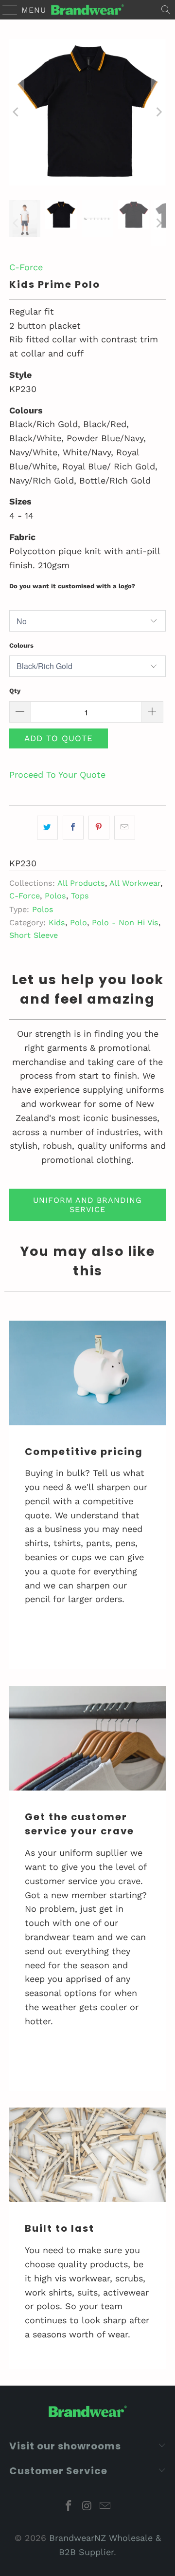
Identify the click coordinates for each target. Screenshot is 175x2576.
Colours (21, 645)
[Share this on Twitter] (47, 828)
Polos (55, 896)
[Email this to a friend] (125, 828)
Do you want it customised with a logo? (72, 586)
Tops (80, 896)
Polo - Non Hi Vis (125, 923)
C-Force (26, 267)
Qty (15, 691)
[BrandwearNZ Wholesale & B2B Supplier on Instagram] (87, 2507)
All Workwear (135, 883)
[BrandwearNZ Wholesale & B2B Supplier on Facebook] (69, 2507)
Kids (57, 923)
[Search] (166, 10)
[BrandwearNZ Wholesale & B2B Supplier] (87, 10)
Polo (79, 923)
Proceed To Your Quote (57, 775)
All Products (81, 883)
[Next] (158, 112)
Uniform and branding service (87, 1205)
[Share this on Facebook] (73, 828)
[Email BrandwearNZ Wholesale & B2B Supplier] (105, 2507)
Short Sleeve (34, 935)
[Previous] (17, 112)
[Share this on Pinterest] (99, 828)
